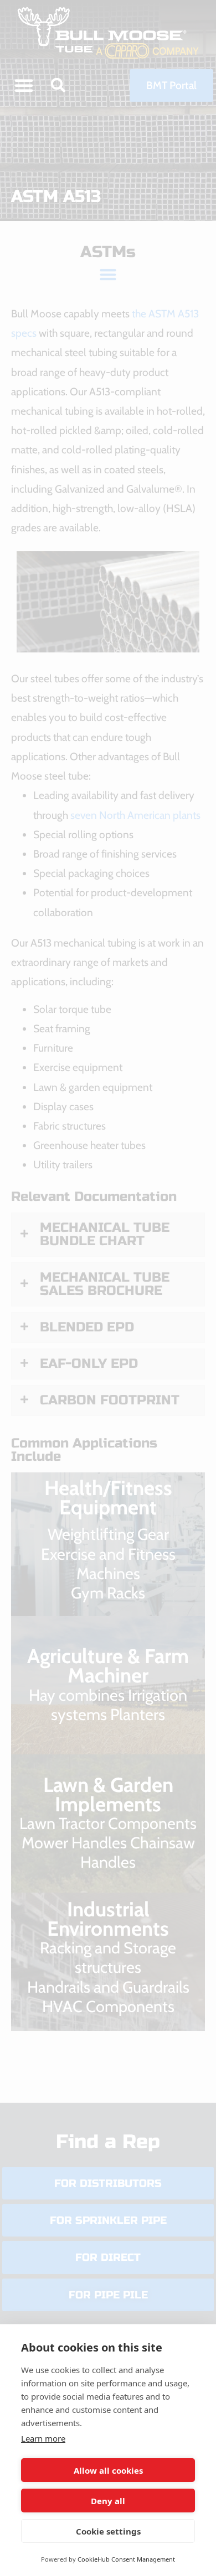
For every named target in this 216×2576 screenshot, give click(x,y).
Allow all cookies (108, 2470)
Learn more (43, 2438)
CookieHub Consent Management (126, 2559)
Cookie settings (108, 2531)
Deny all (108, 2501)
